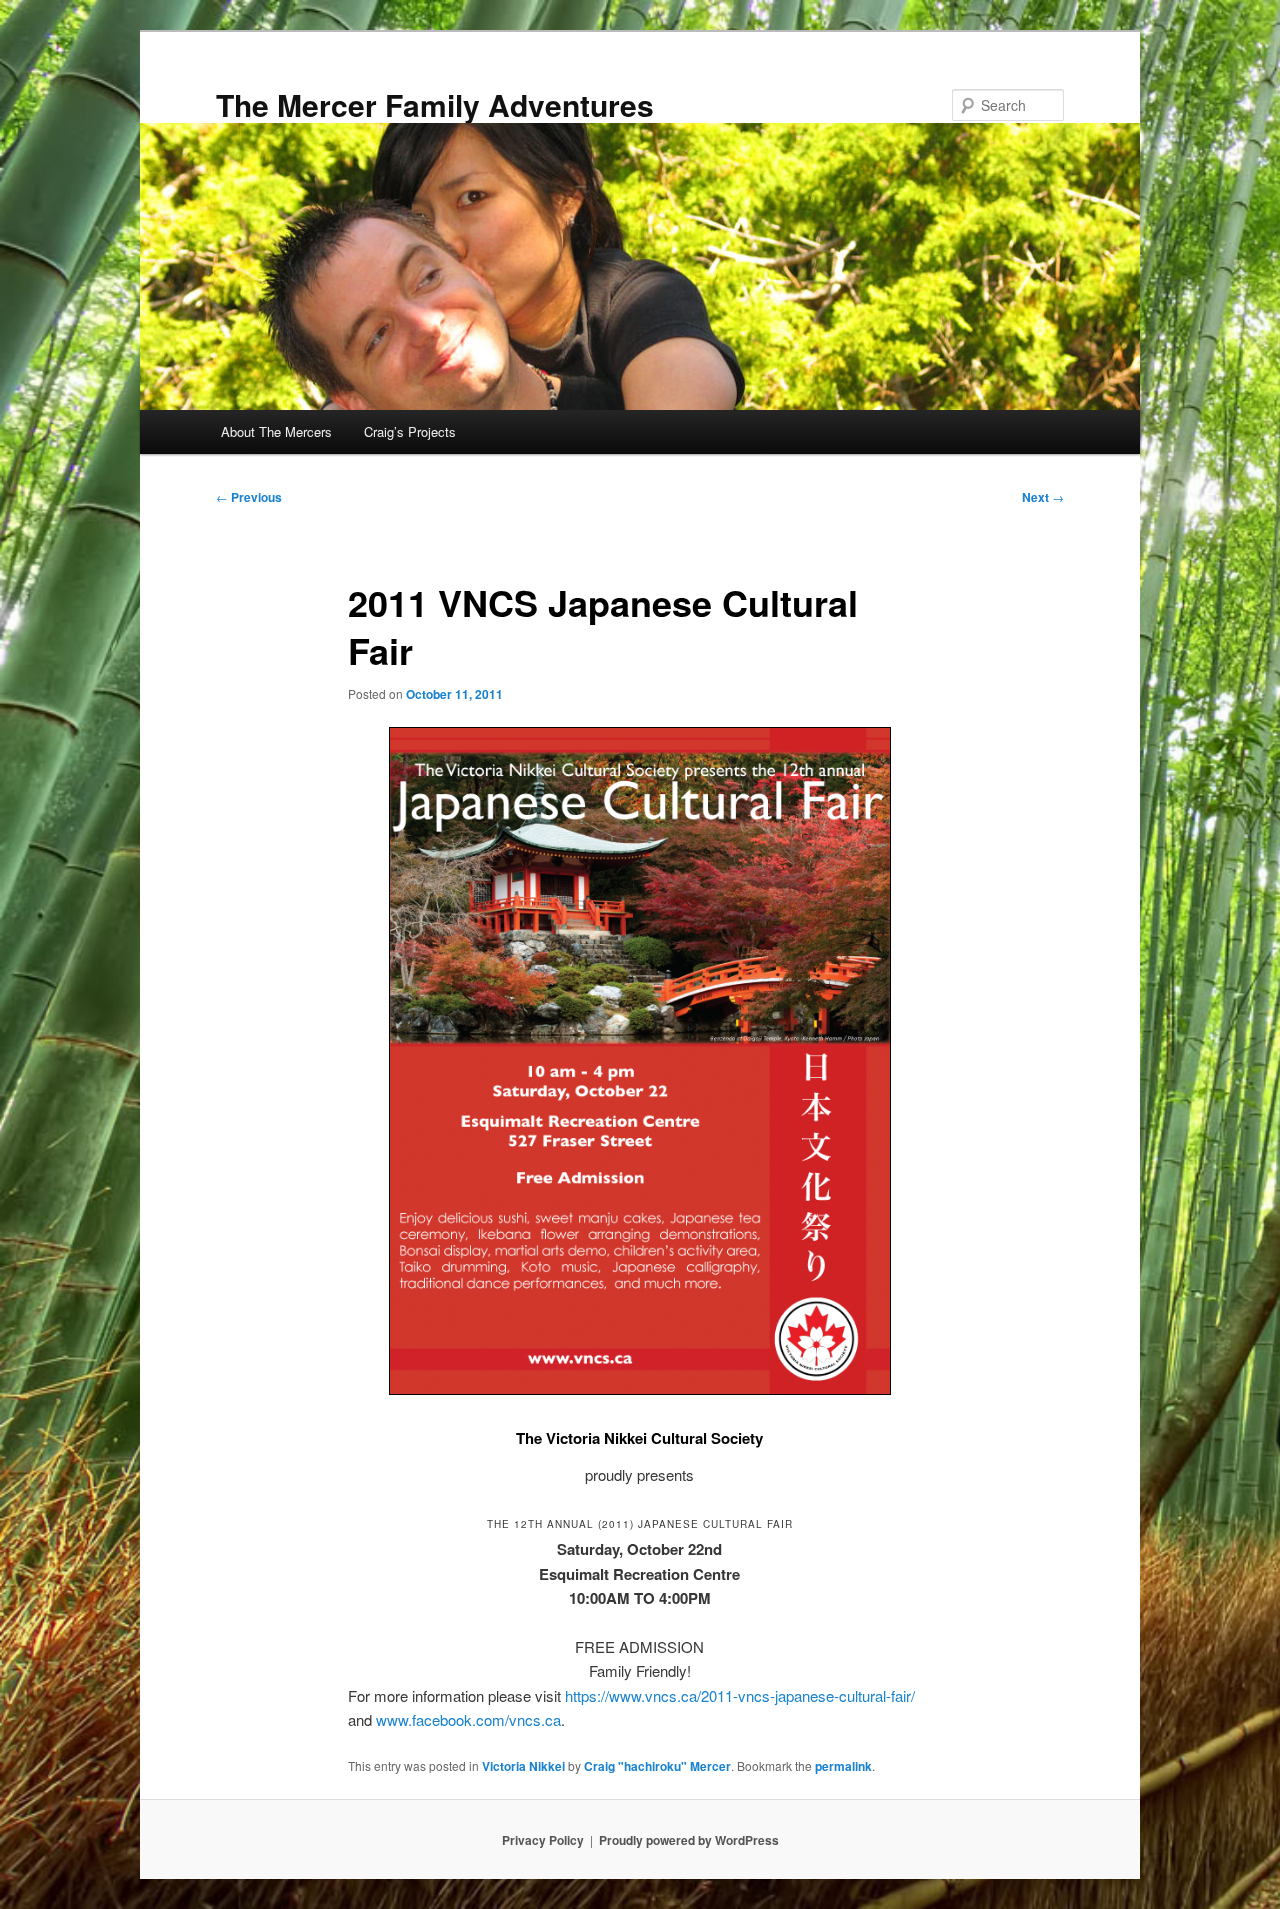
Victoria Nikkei (523, 1766)
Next (1043, 497)
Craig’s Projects (410, 431)
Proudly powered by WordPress (689, 1840)
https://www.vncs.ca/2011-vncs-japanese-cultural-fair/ (740, 1695)
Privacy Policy (543, 1840)
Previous (249, 497)
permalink (843, 1766)
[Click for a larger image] (640, 1388)
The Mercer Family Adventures (435, 104)
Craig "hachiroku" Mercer (657, 1766)
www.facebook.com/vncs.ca (468, 1719)
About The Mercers (276, 431)
